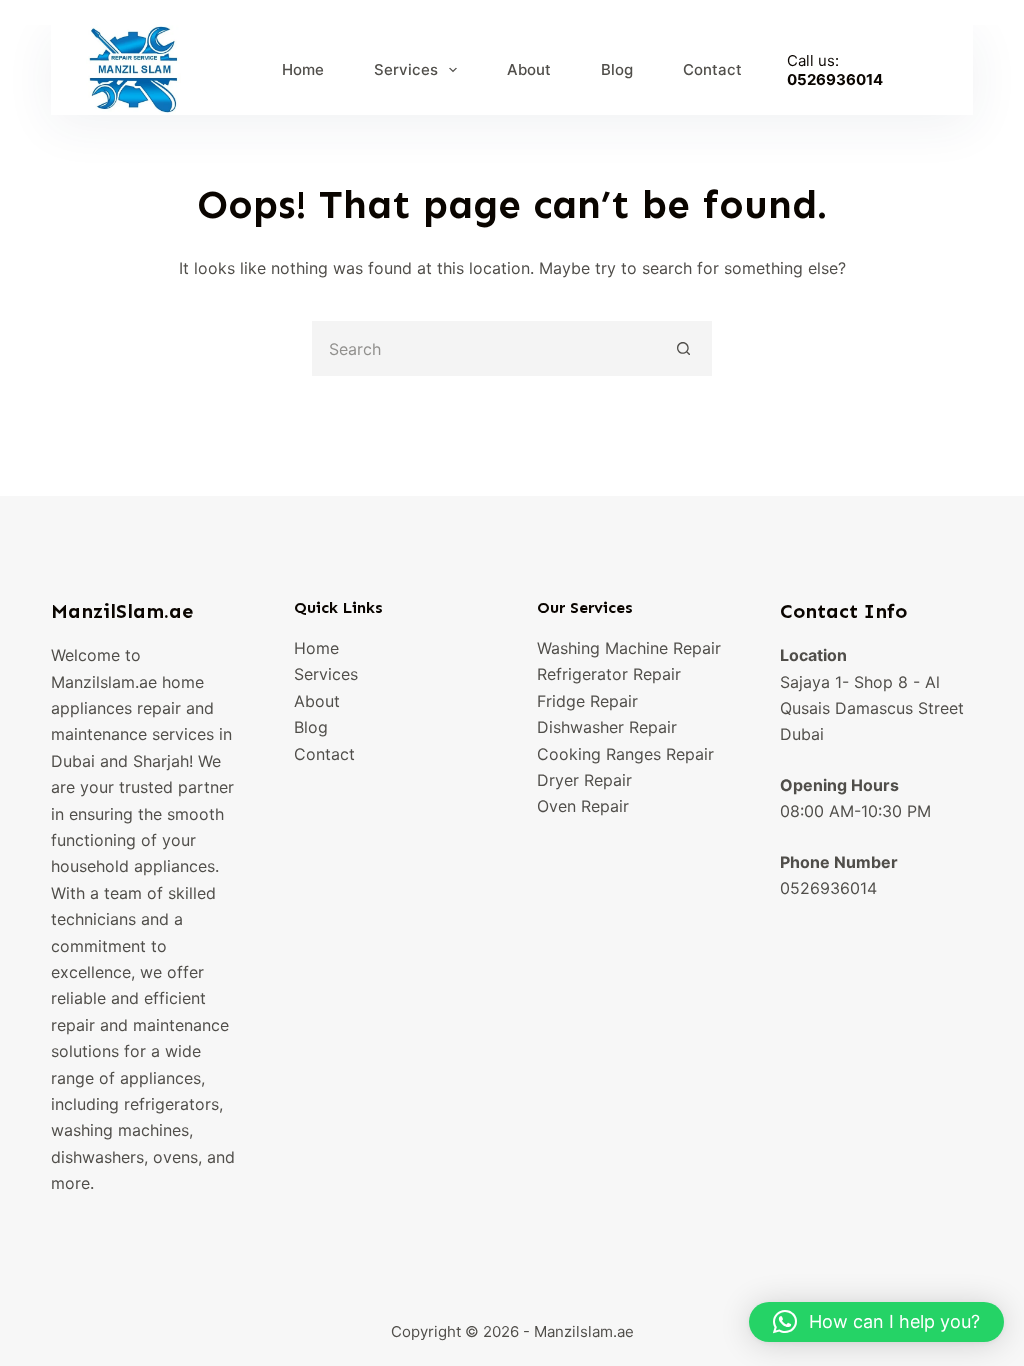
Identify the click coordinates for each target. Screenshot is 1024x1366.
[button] (876, 1322)
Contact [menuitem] (712, 69)
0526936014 (835, 79)
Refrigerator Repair (609, 674)
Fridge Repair (587, 701)
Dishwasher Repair (607, 727)
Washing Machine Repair (629, 648)
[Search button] (684, 348)
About (317, 701)
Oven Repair (583, 806)
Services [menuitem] (406, 69)
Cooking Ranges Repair (625, 754)
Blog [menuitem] (617, 69)
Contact (324, 754)
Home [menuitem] (303, 69)
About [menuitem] (529, 69)
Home (316, 648)
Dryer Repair (584, 780)
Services (326, 674)
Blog (311, 727)
